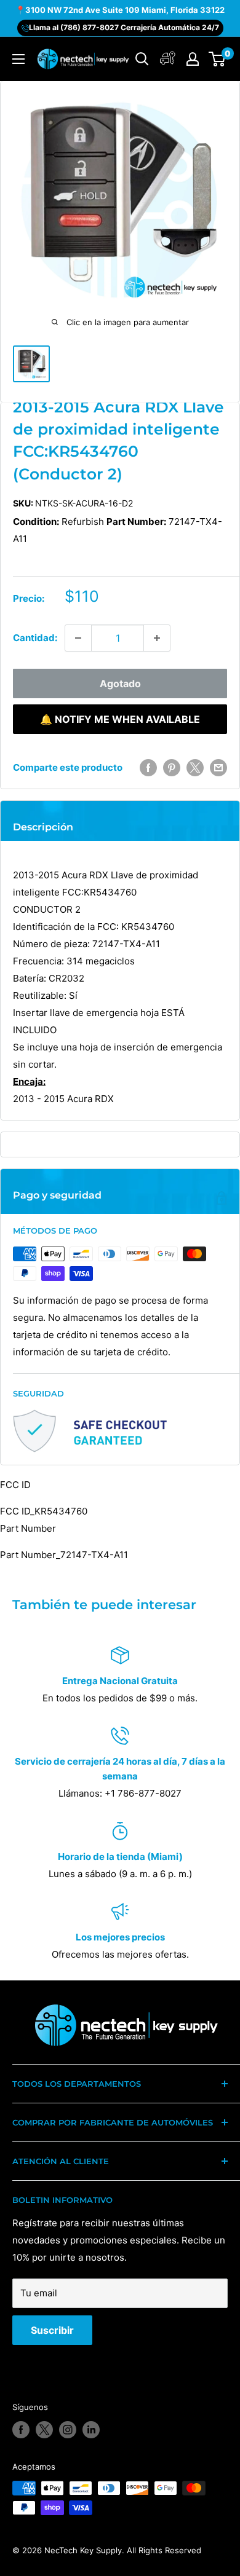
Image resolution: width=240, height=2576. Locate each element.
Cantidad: (35, 638)
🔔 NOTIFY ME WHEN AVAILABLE (120, 719)
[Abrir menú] (18, 59)
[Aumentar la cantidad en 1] (157, 638)
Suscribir (52, 2330)
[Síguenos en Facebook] (21, 2430)
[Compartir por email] (218, 767)
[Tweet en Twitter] (195, 767)
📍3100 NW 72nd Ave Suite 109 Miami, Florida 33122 (120, 10)
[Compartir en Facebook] (148, 767)
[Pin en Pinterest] (172, 767)
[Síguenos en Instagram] (68, 2430)
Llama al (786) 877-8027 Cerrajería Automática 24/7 (124, 27)
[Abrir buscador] (142, 59)
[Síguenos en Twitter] (44, 2430)
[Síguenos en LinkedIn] (91, 2430)
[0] (218, 59)
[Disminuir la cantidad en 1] (78, 638)
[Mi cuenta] (168, 59)
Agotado (120, 683)
